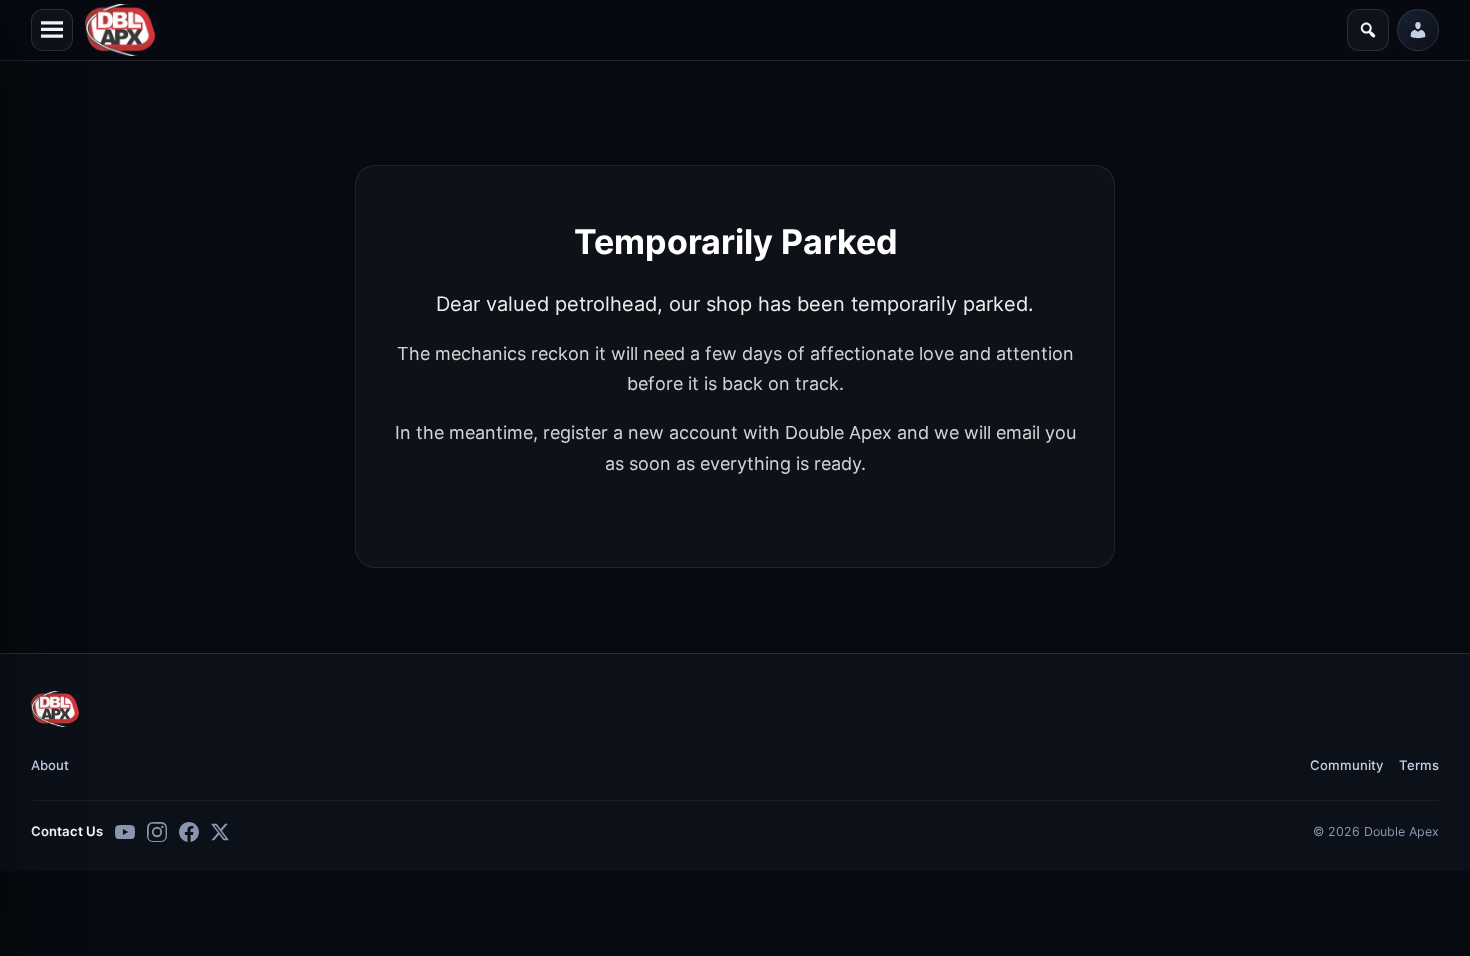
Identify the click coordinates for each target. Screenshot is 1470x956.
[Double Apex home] (55, 709)
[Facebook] (189, 832)
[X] (220, 832)
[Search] (1368, 30)
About (50, 765)
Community (1346, 765)
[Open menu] (52, 30)
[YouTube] (125, 832)
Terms (1419, 765)
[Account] (1418, 30)
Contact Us (67, 831)
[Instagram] (157, 832)
